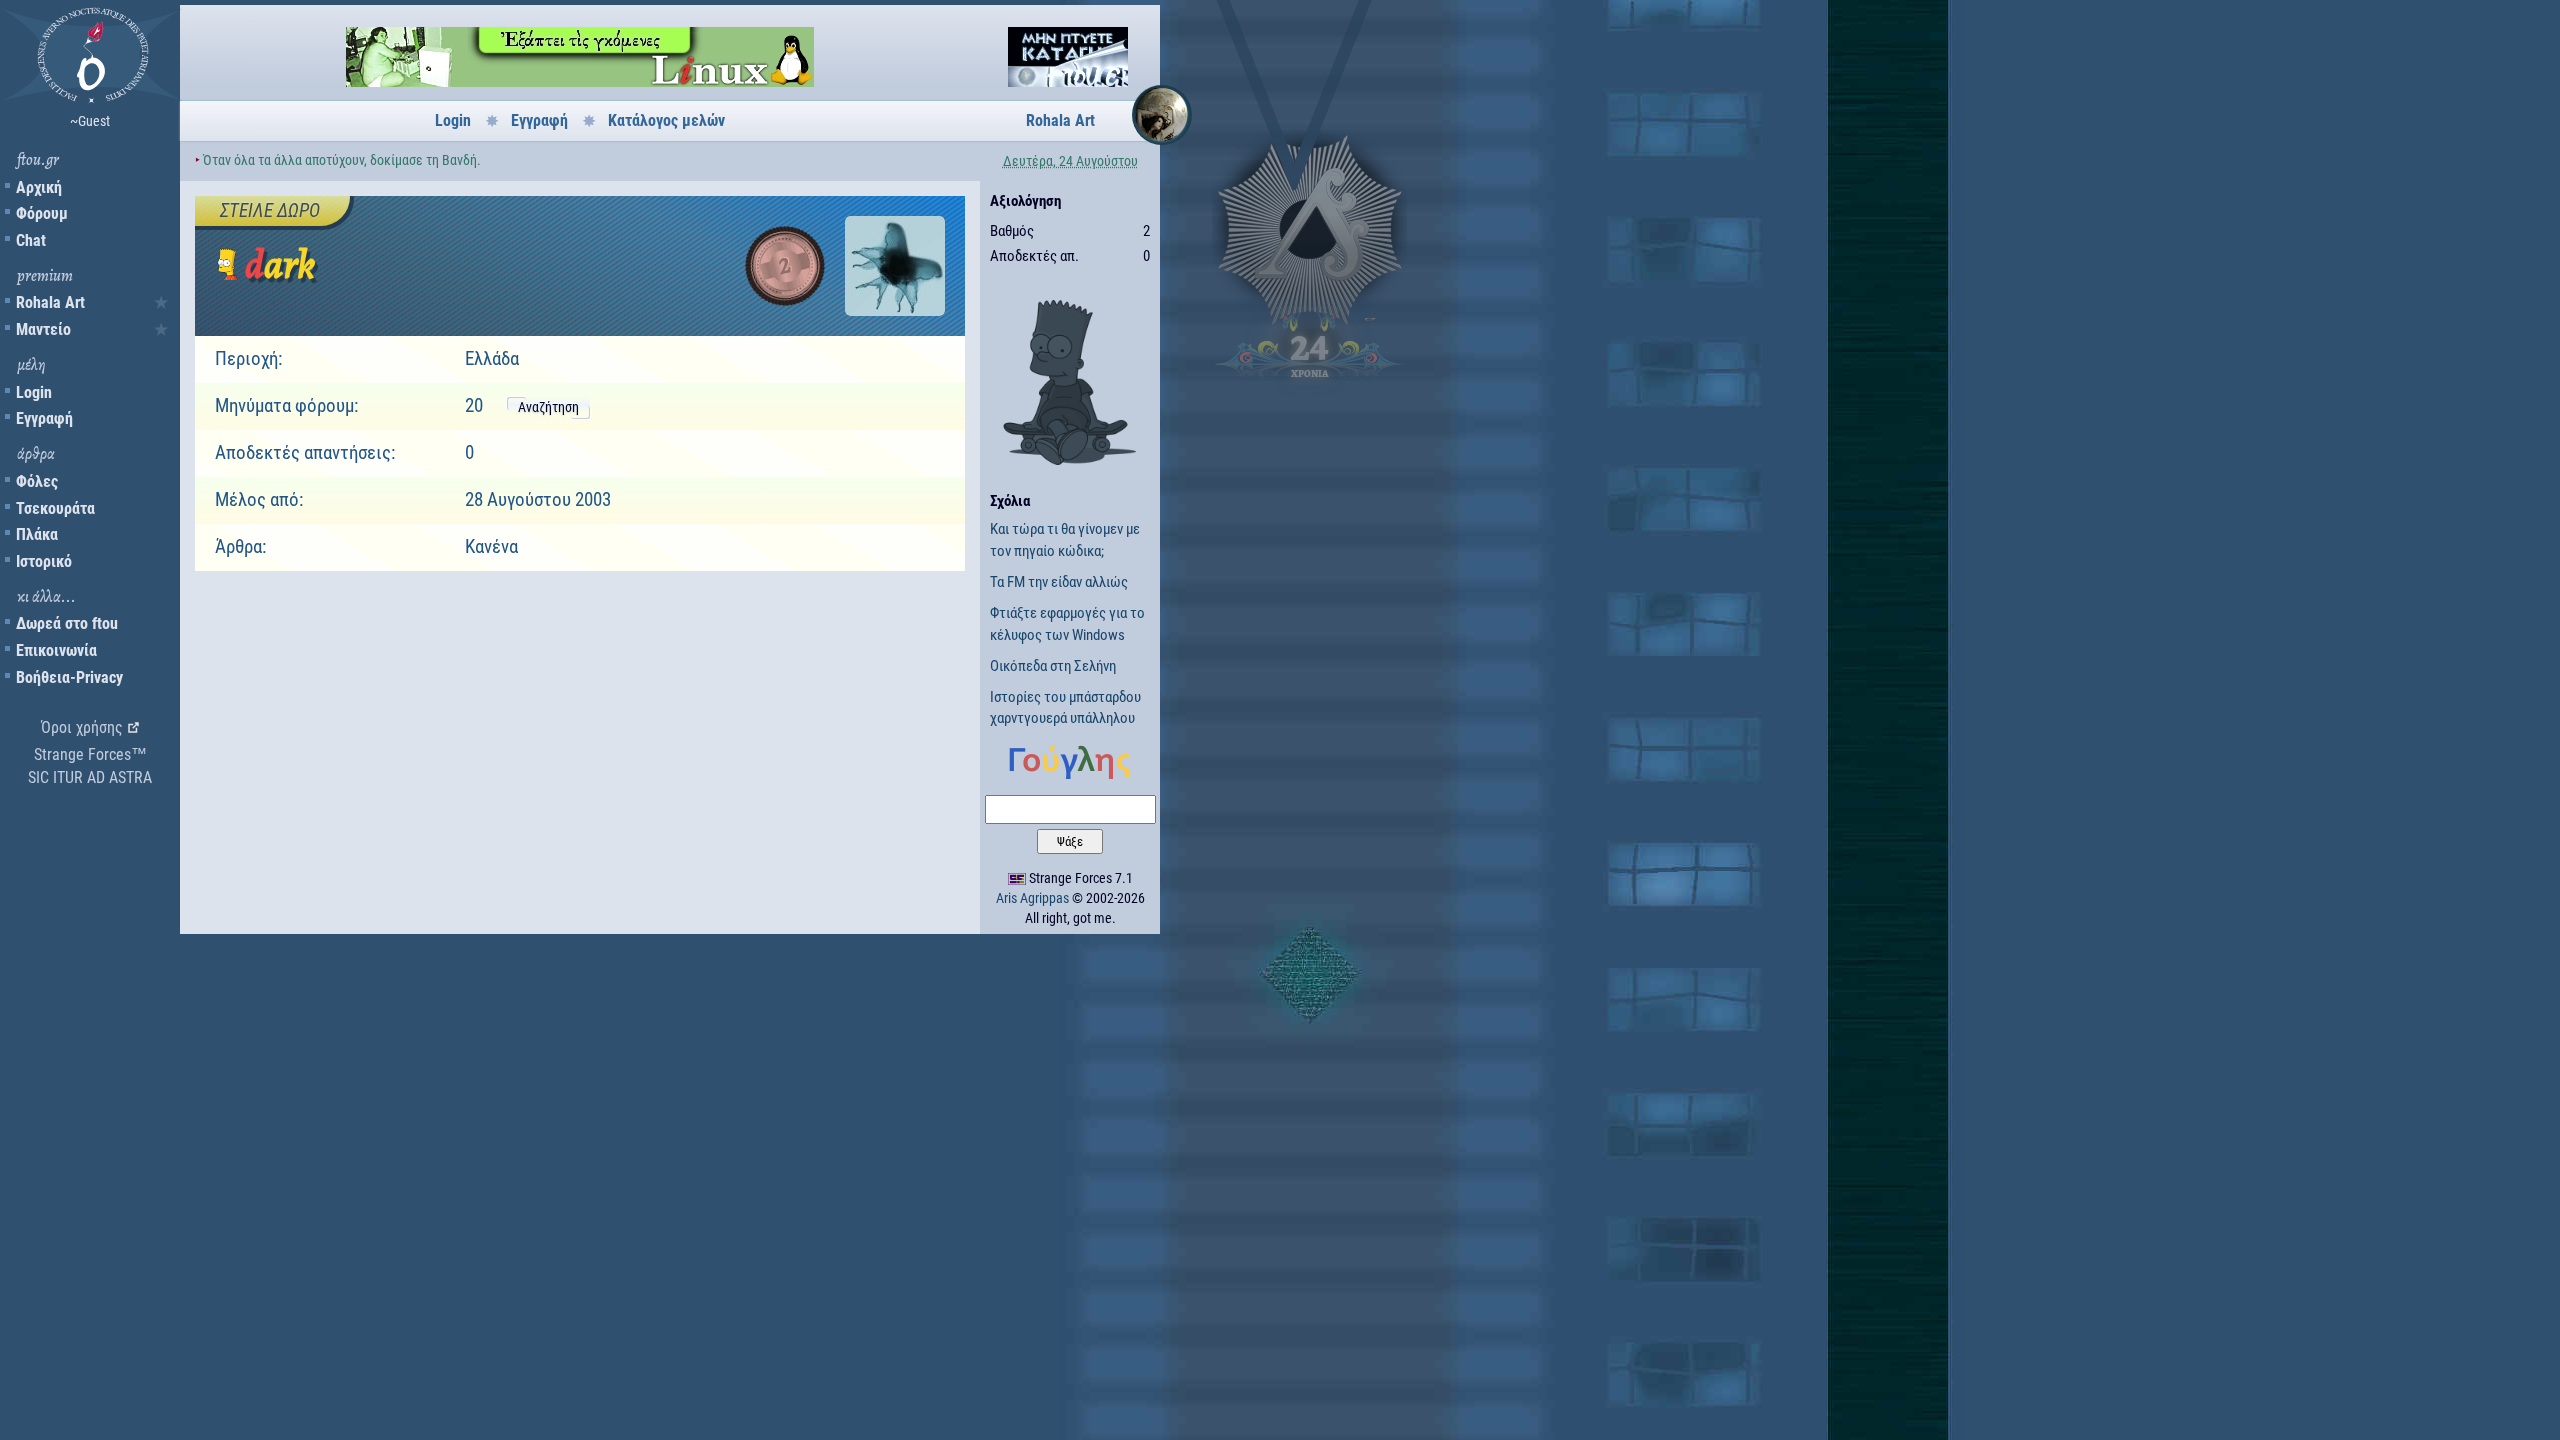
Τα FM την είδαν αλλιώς (1059, 582)
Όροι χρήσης (82, 727)
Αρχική (39, 187)
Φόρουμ (42, 213)
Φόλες (37, 481)
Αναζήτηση (548, 407)
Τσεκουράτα (55, 508)
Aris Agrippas (1032, 898)
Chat (31, 240)
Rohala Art (50, 302)
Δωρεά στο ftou (67, 623)
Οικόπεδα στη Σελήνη (1053, 666)
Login (34, 392)
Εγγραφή (44, 418)
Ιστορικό (44, 561)
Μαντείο (43, 329)
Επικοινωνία (56, 650)
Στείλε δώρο (270, 210)
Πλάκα (37, 534)
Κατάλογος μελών (666, 120)
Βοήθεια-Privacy (69, 677)
